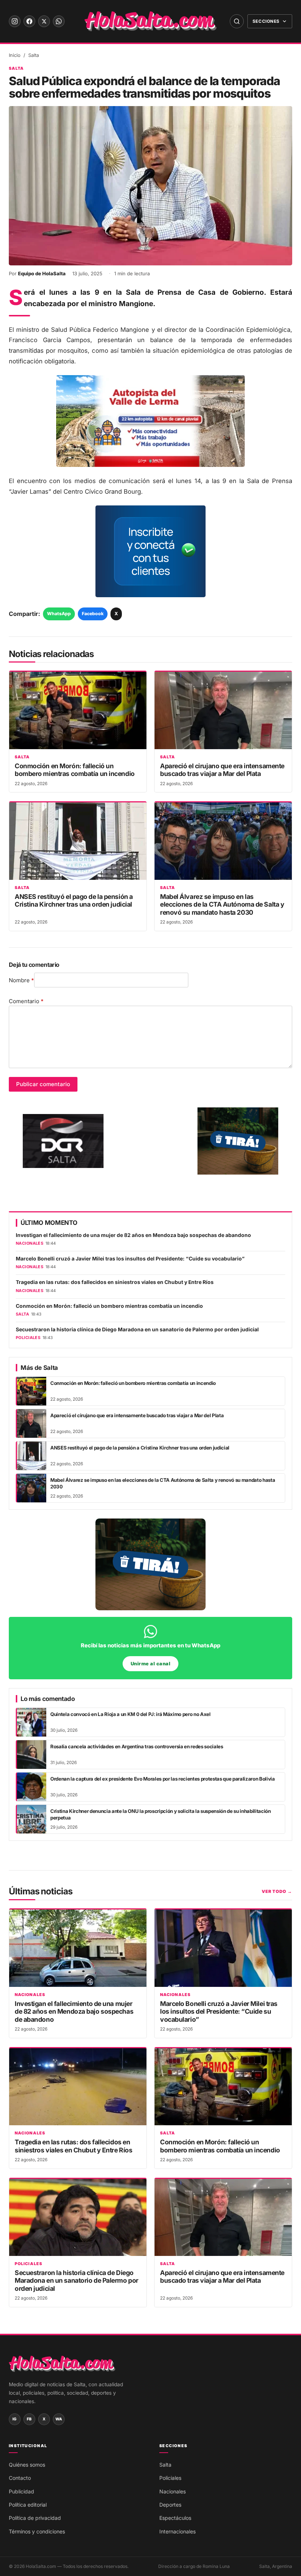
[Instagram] (15, 21)
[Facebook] (29, 21)
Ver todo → (277, 1891)
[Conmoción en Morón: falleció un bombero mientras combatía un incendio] (78, 710)
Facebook (93, 614)
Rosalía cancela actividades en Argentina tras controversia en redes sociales (137, 1746)
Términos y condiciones (37, 2531)
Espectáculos (175, 2518)
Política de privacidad (35, 2518)
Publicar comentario (43, 1084)
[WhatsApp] (59, 21)
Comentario (26, 1001)
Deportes (170, 2505)
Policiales (28, 2264)
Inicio (15, 55)
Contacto (20, 2478)
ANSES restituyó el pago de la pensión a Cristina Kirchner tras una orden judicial (74, 900)
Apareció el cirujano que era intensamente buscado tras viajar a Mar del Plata (222, 770)
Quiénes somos (27, 2465)
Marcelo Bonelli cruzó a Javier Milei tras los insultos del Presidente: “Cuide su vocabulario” (130, 1259)
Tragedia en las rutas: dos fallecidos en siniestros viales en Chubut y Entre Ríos (115, 1282)
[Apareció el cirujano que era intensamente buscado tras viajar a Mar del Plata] (223, 710)
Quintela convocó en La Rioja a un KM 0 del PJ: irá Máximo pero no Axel (130, 1714)
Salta (34, 55)
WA (59, 2419)
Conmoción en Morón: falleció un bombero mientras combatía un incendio (75, 770)
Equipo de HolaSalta (42, 273)
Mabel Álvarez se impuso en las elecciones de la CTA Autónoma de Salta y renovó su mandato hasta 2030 (222, 904)
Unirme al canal (151, 1664)
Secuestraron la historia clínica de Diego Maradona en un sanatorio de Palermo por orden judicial (137, 1329)
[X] (44, 21)
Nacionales (30, 1995)
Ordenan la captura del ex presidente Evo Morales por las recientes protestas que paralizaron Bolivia (163, 1779)
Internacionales (177, 2531)
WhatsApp (59, 614)
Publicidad (21, 2491)
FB (29, 2419)
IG (15, 2419)
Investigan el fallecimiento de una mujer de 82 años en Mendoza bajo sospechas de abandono (133, 1235)
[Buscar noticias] (237, 21)
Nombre (21, 980)
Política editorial (28, 2505)
